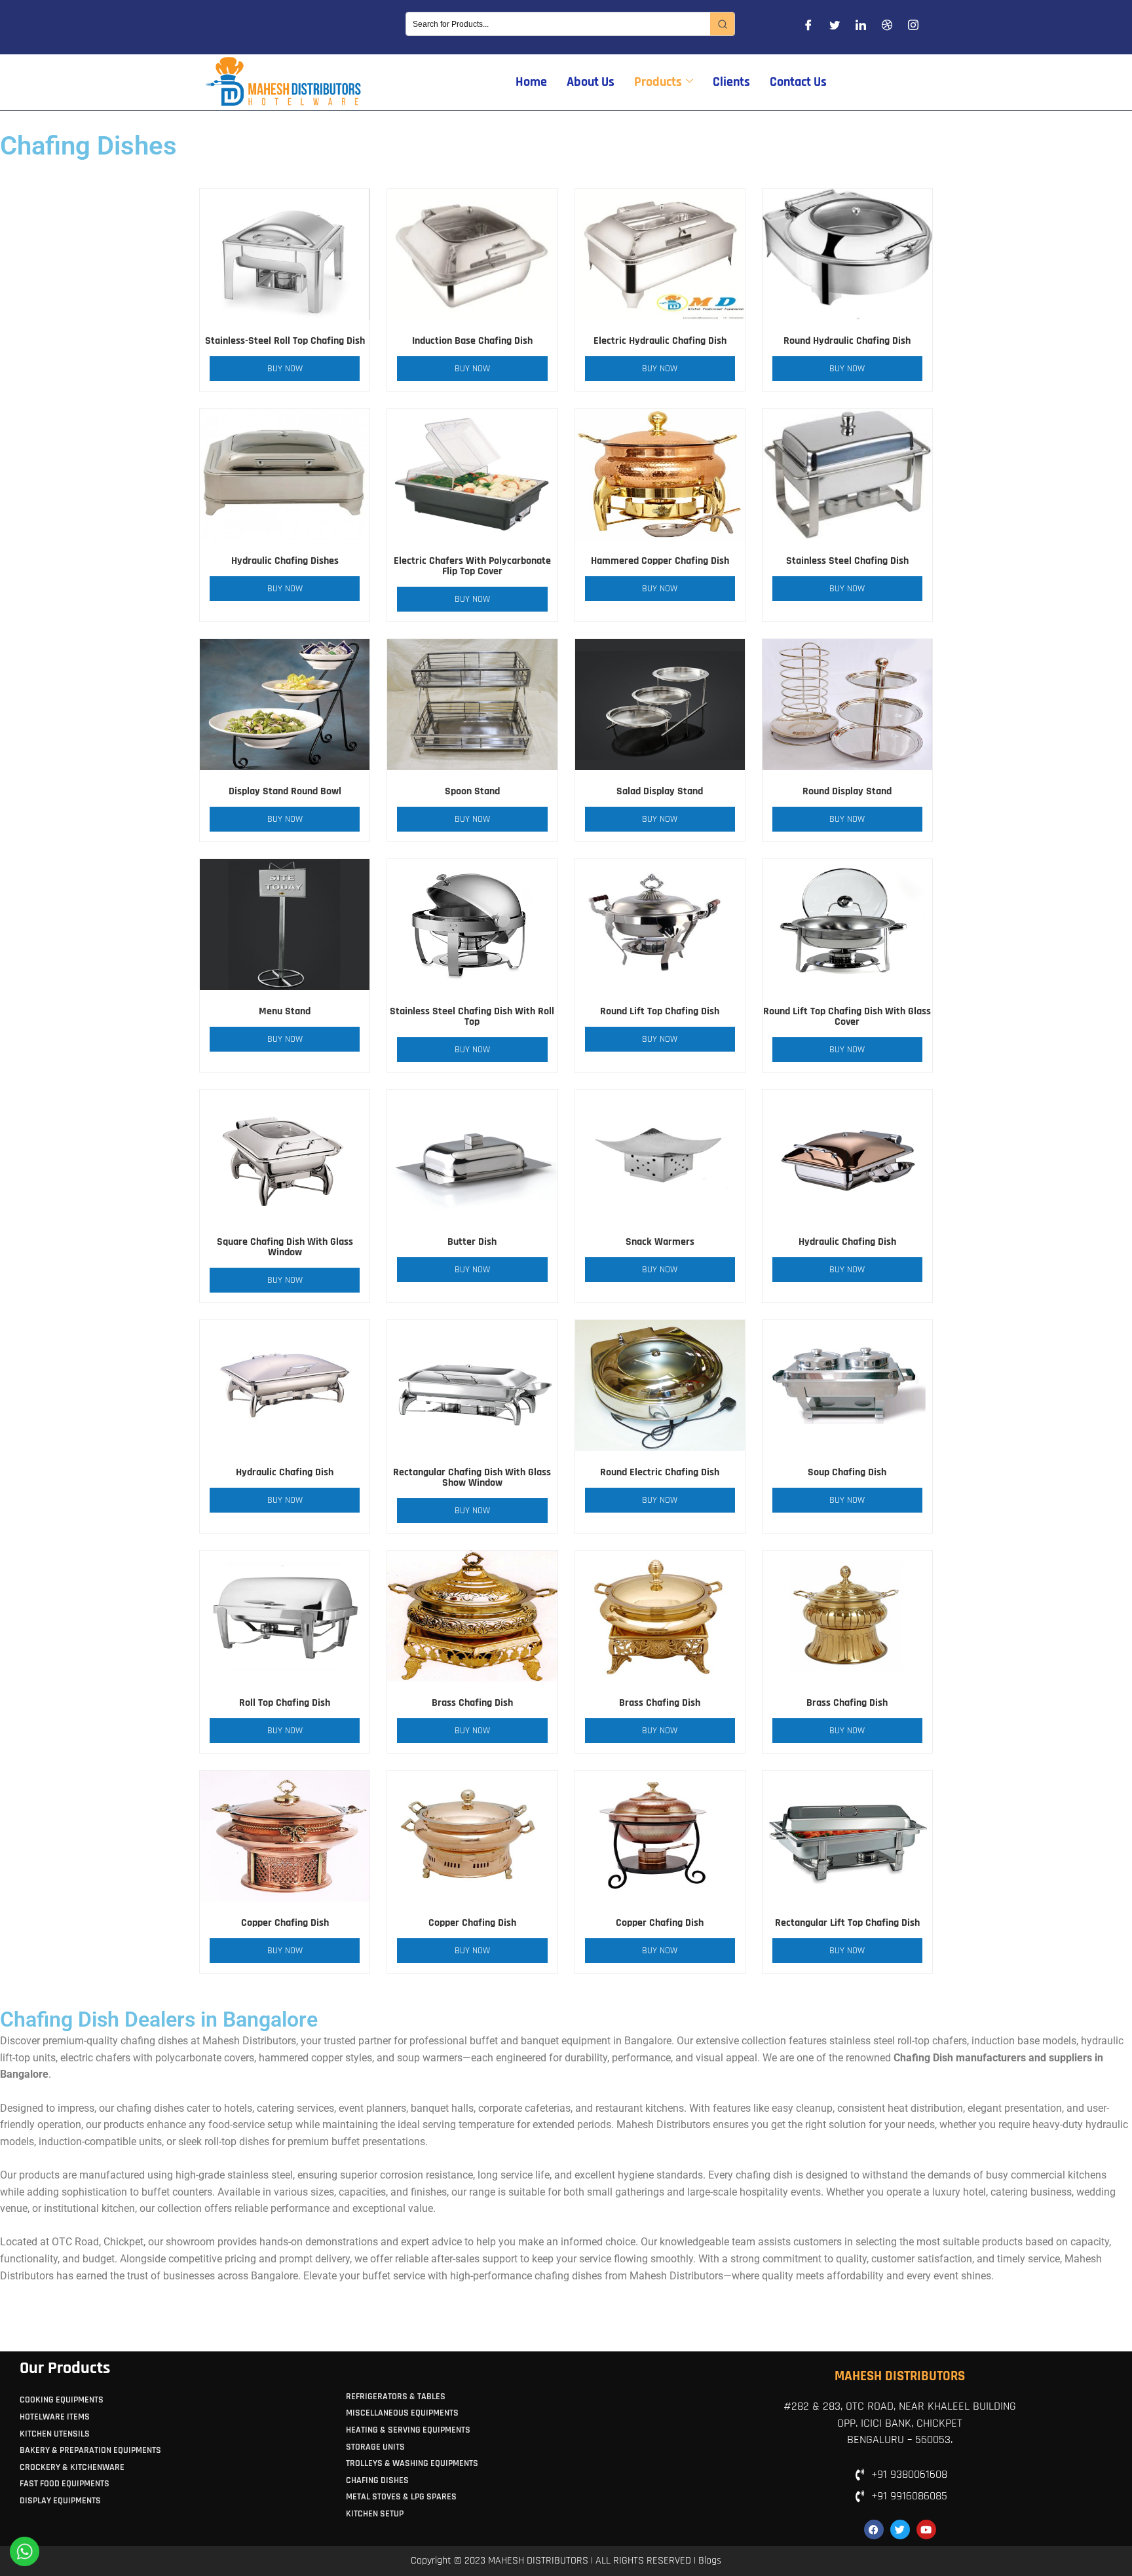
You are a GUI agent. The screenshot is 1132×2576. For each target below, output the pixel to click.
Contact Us (798, 82)
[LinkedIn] (861, 28)
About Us (591, 82)
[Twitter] (835, 28)
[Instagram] (913, 28)
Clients (731, 82)
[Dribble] (887, 28)
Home (531, 82)
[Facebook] (808, 28)
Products (658, 82)
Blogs (710, 2561)
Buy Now (285, 369)
